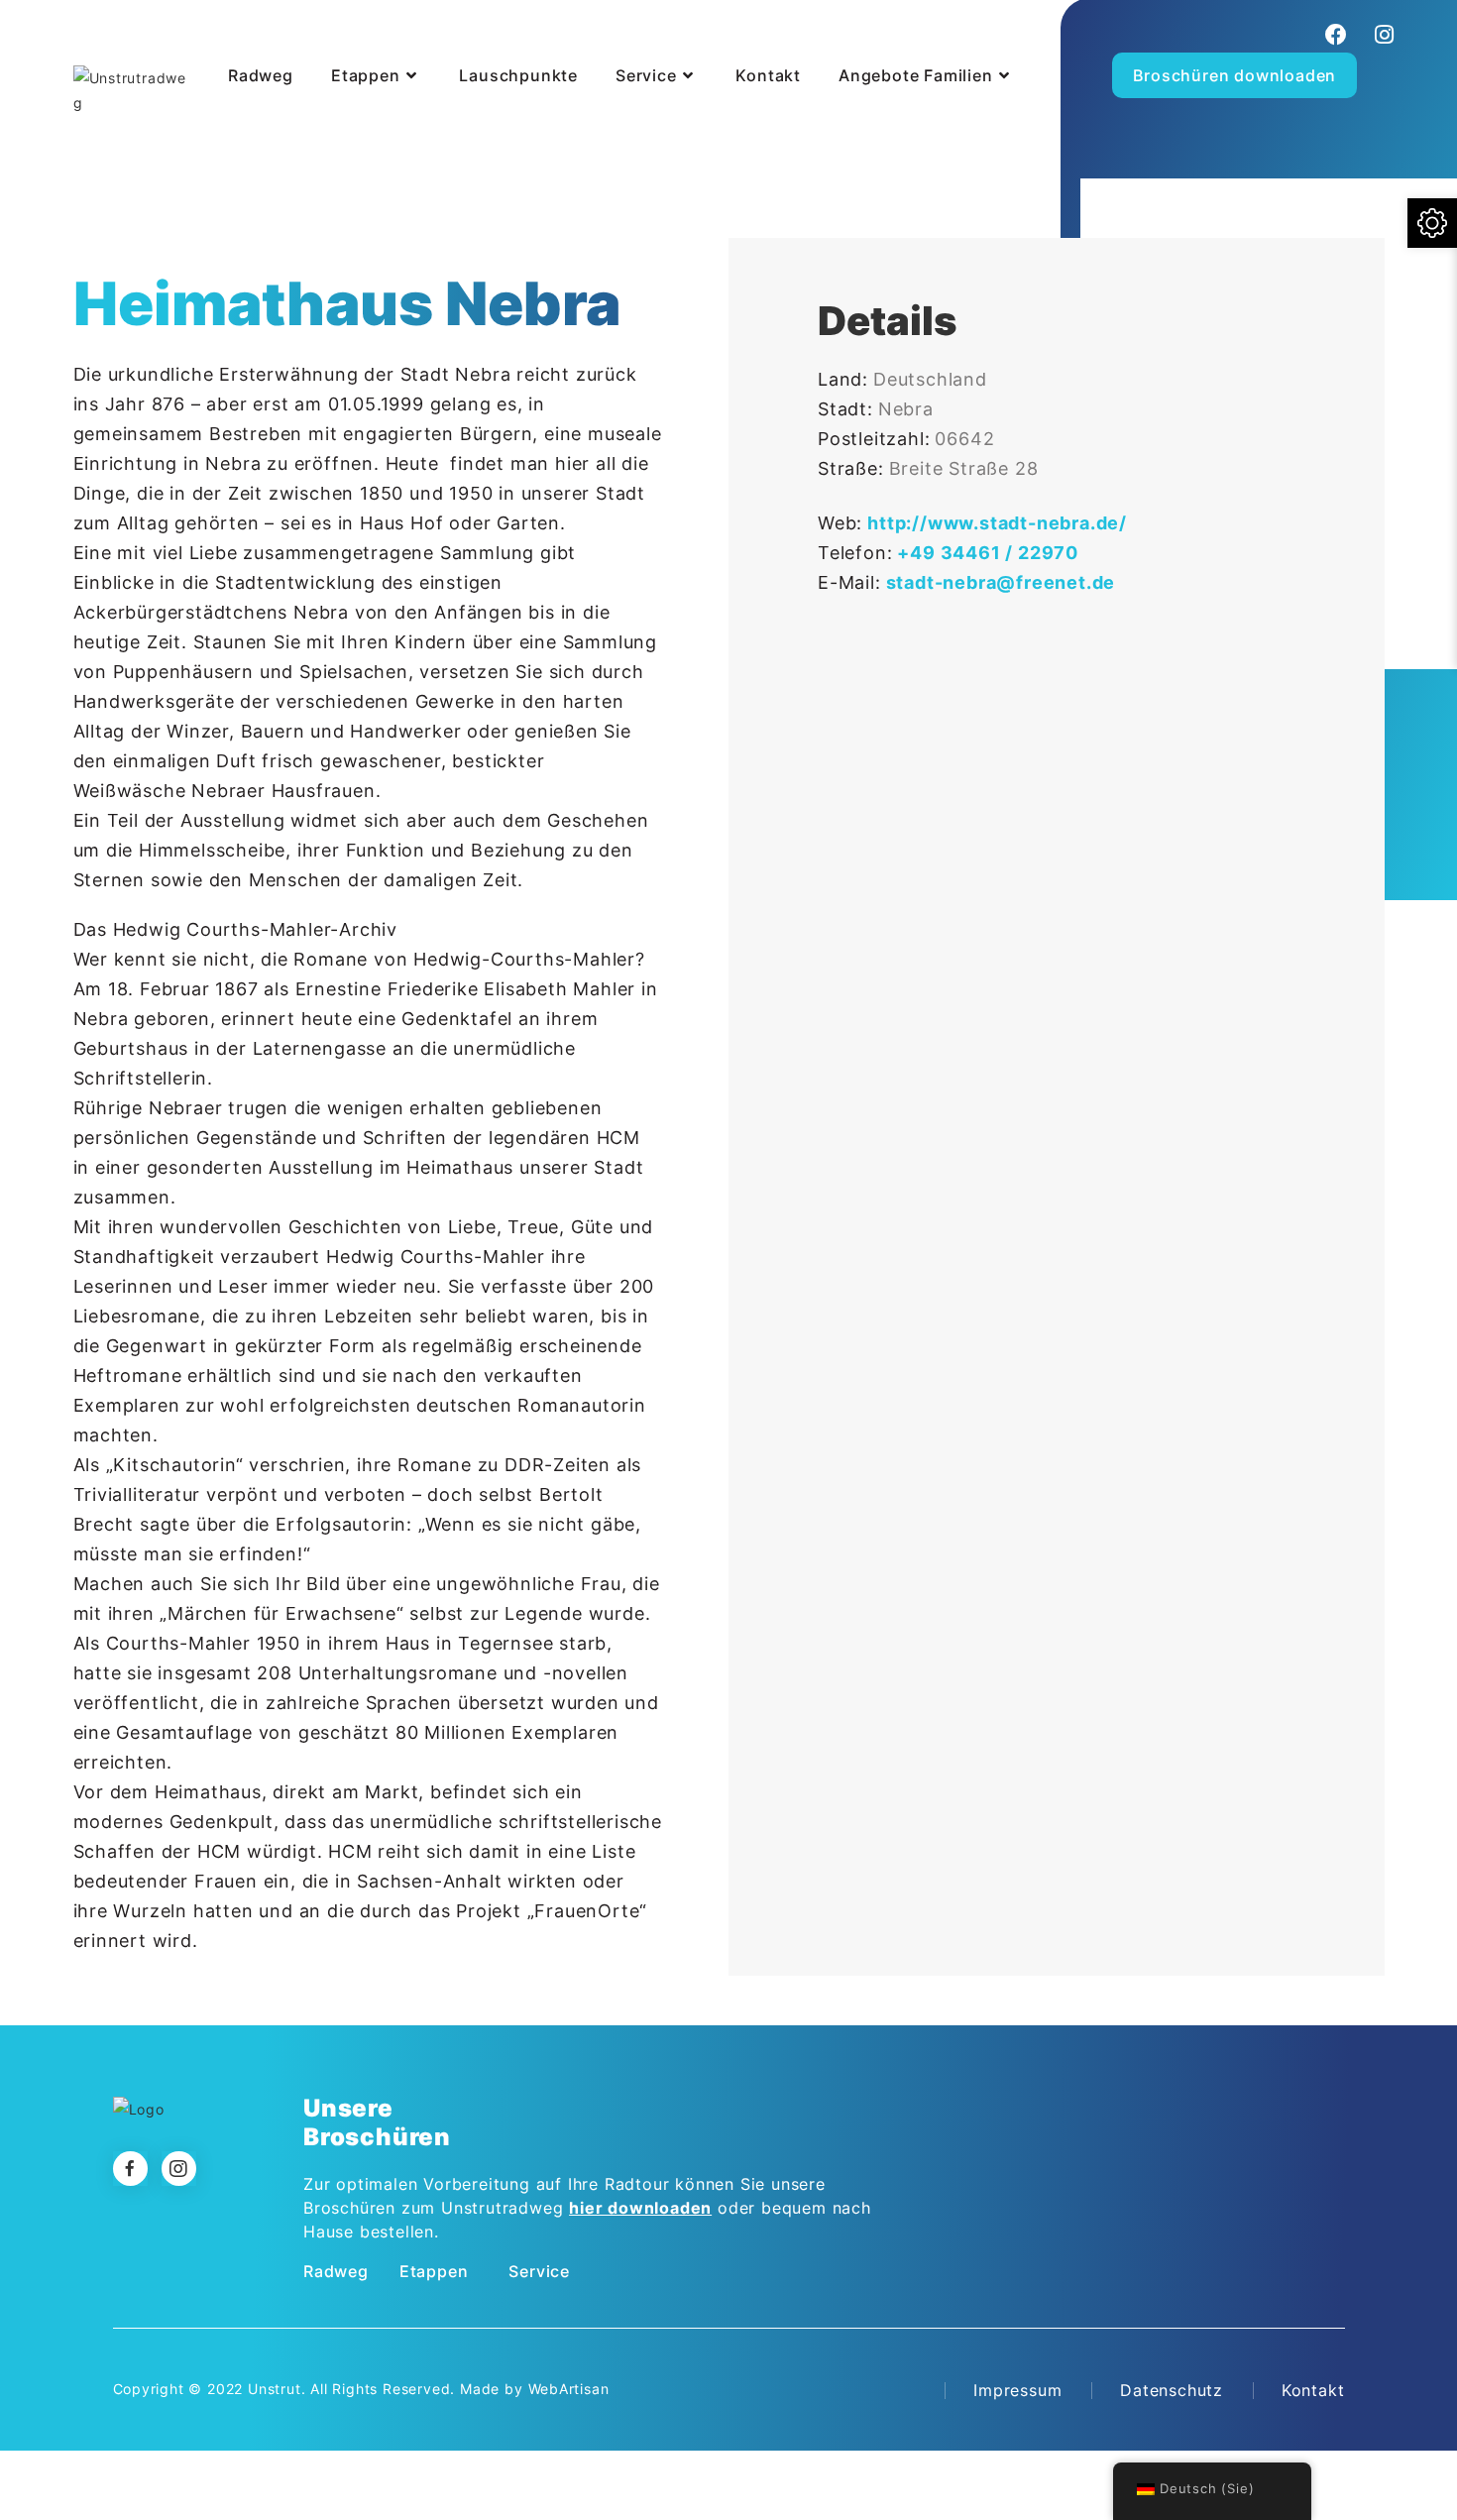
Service (539, 2271)
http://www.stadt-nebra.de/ (997, 523)
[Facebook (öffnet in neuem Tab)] (1337, 35)
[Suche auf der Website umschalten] (224, 127)
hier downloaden (640, 2208)
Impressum (1017, 2390)
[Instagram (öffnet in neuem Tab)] (1382, 35)
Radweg (336, 2271)
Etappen (434, 2271)
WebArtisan (569, 2389)
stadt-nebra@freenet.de (1001, 582)
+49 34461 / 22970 (988, 553)
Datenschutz (1172, 2390)
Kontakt (1313, 2390)
